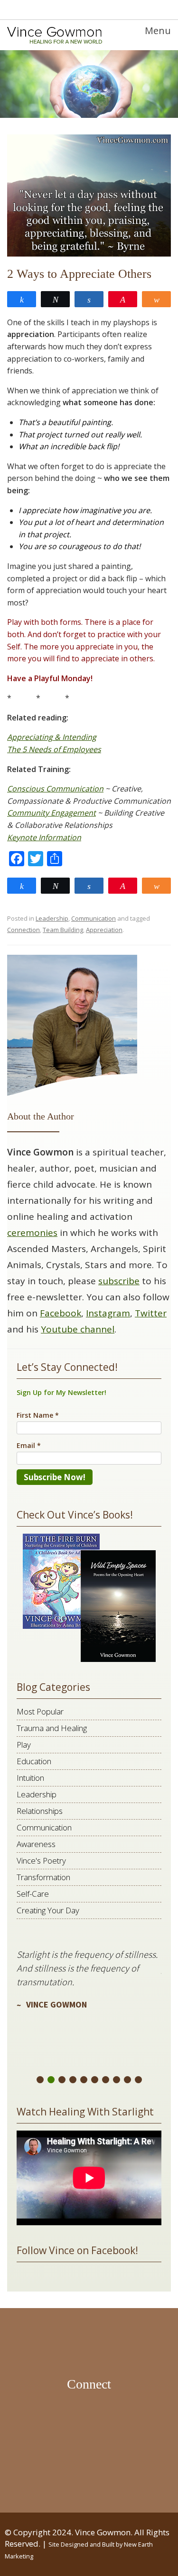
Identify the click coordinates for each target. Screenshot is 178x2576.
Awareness (36, 1844)
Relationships (40, 1811)
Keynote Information (44, 837)
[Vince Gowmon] (55, 35)
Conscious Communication (55, 789)
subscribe (119, 1281)
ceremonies (32, 1233)
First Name (38, 1415)
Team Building (63, 930)
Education (34, 1761)
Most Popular (40, 1711)
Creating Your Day (48, 1910)
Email (29, 1445)
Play (24, 1745)
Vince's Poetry (41, 1861)
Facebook (61, 1313)
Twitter (151, 1313)
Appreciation (104, 930)
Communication (94, 918)
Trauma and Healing (52, 1728)
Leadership (52, 918)
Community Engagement (52, 813)
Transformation (43, 1877)
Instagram (108, 1313)
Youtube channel (78, 1329)
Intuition (30, 1778)
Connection (23, 930)
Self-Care (33, 1894)
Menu (158, 31)
